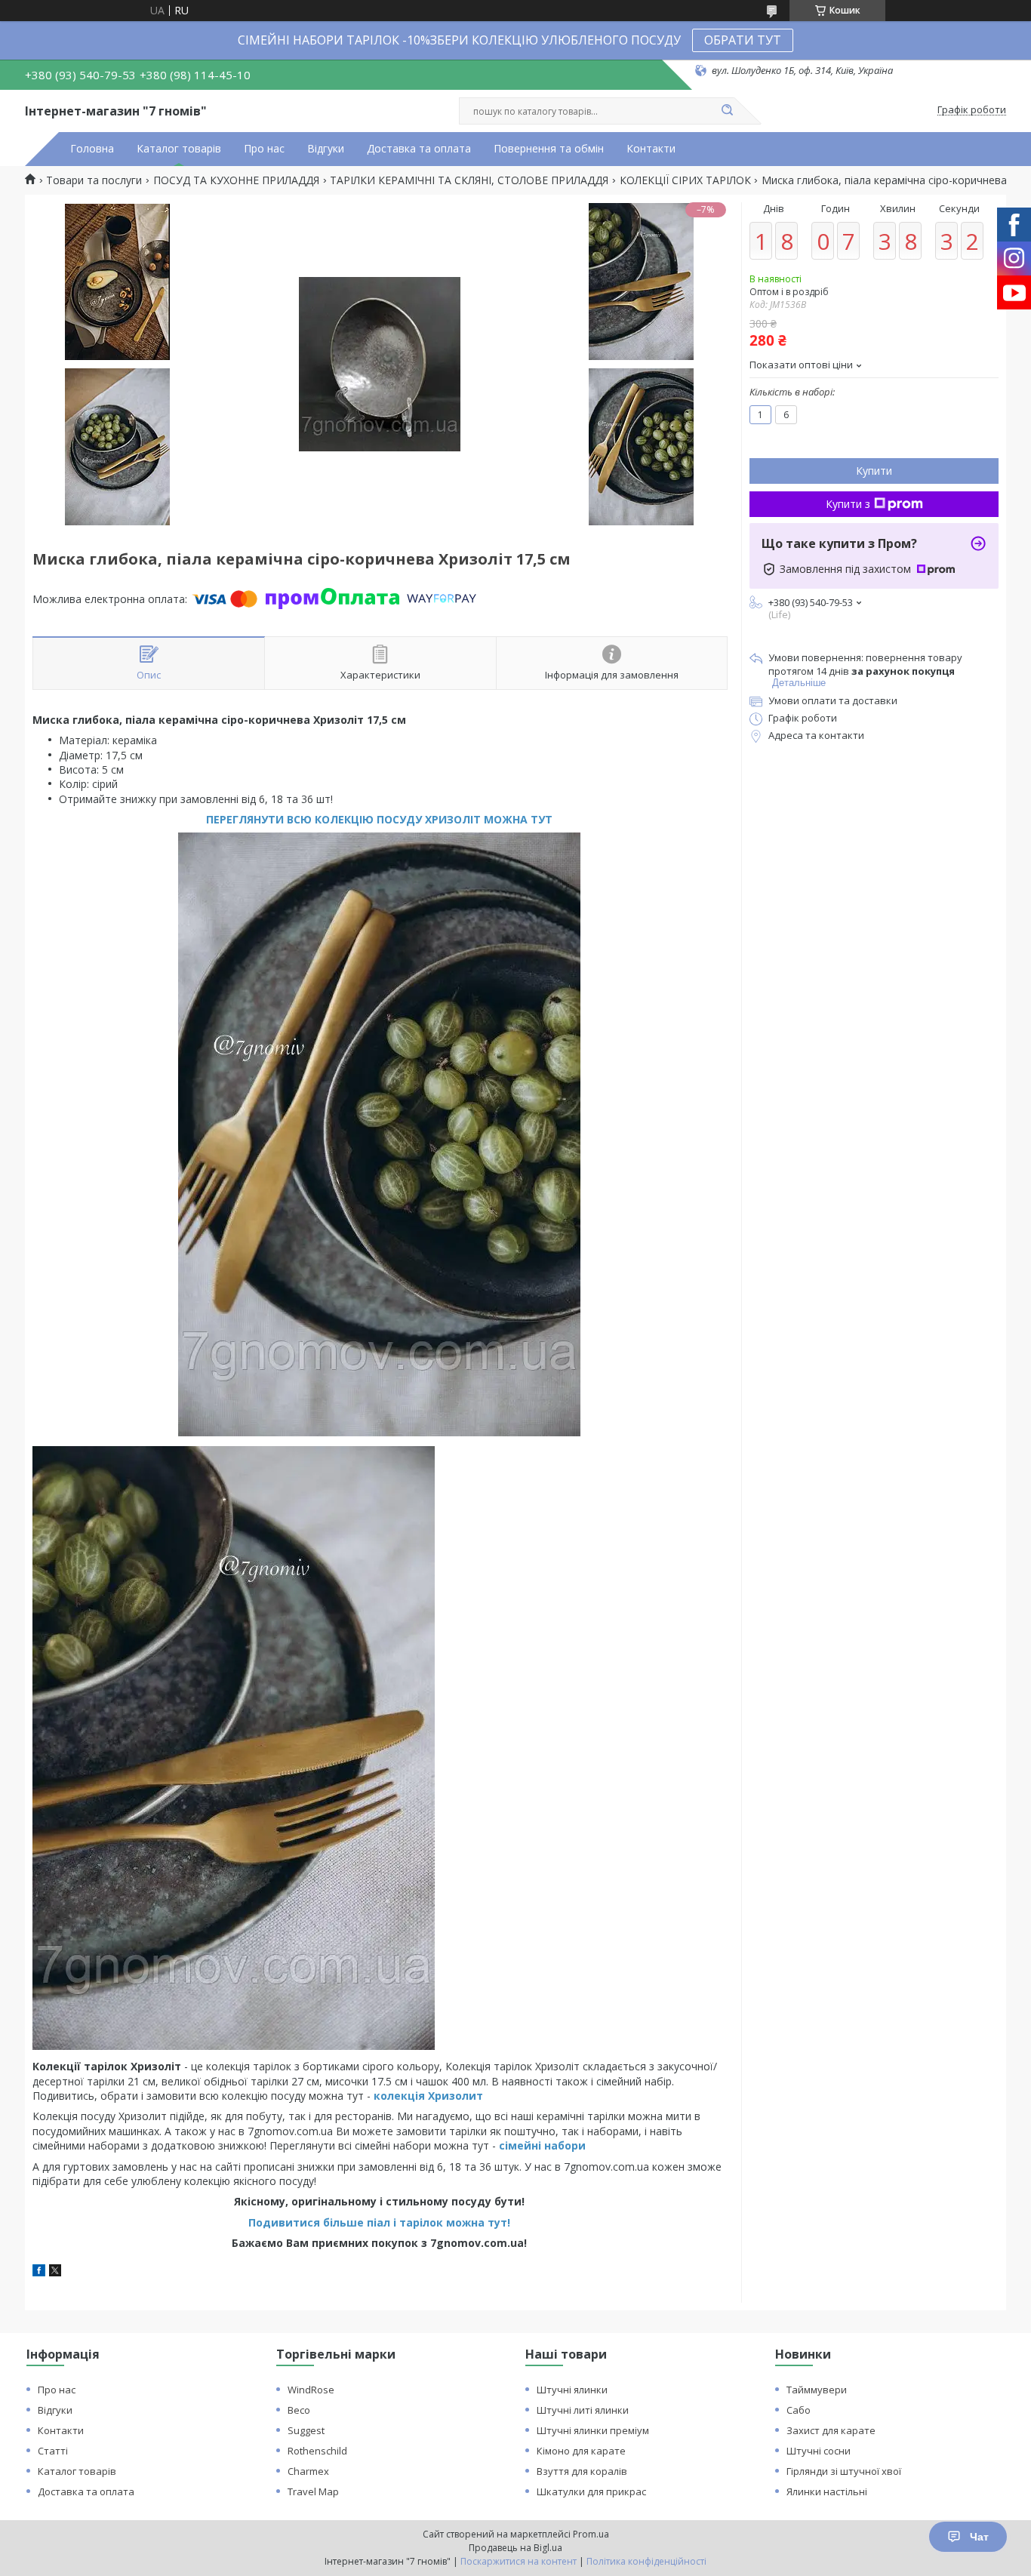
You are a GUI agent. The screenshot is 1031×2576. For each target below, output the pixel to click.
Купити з (848, 504)
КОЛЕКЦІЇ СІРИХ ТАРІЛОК (685, 180)
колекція (401, 2096)
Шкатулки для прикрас (591, 2491)
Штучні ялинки (572, 2390)
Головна (92, 149)
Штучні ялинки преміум (593, 2430)
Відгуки (326, 149)
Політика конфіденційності (646, 2561)
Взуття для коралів (582, 2471)
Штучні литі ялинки (583, 2410)
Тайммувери (817, 2390)
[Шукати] (727, 111)
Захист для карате (831, 2430)
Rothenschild (317, 2451)
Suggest (306, 2430)
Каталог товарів (179, 149)
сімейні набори (542, 2145)
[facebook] (39, 2272)
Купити (874, 471)
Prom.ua (591, 2534)
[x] (55, 2272)
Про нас (264, 149)
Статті (53, 2451)
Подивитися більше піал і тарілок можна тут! (379, 2222)
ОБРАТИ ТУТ (743, 40)
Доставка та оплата (419, 149)
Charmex (308, 2471)
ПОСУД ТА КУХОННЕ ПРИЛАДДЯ (236, 180)
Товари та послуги (94, 180)
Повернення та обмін (549, 149)
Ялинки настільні (827, 2491)
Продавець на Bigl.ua (515, 2548)
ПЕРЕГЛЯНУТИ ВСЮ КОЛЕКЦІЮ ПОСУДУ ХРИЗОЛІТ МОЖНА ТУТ (379, 819)
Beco (299, 2410)
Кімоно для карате (581, 2451)
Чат (979, 2537)
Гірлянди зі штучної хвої (844, 2471)
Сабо (799, 2410)
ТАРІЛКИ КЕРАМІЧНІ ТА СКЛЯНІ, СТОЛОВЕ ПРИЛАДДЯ (469, 180)
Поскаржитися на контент (519, 2561)
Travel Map (313, 2491)
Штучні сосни (819, 2451)
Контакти (651, 149)
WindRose (311, 2390)
